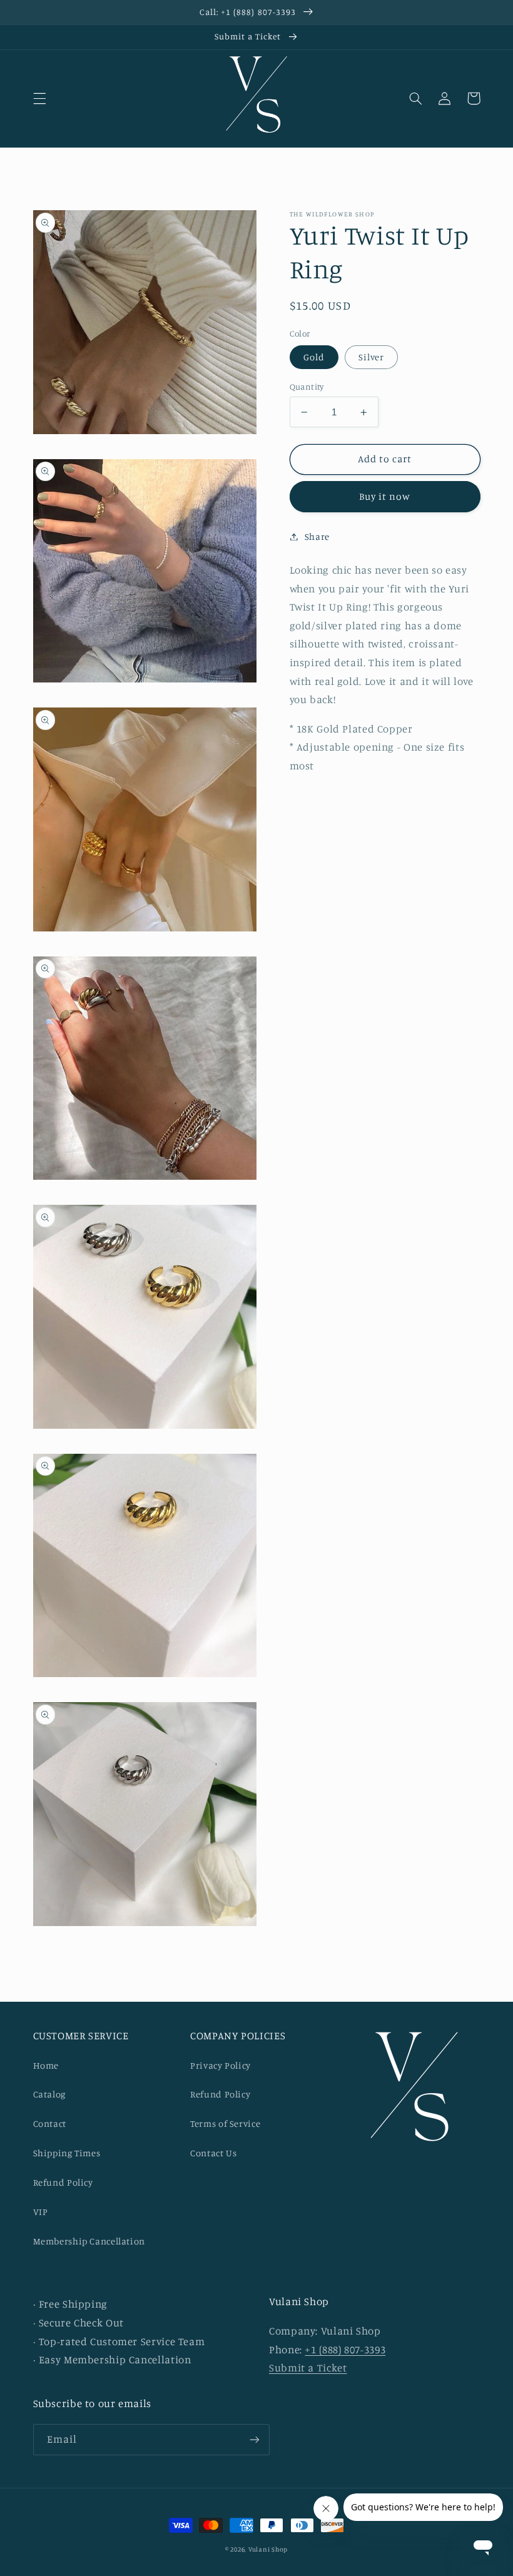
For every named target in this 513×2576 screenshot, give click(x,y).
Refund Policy (63, 2182)
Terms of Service (225, 2123)
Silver (371, 357)
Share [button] (317, 536)
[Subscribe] (254, 2439)
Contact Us (213, 2153)
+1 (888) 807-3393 (345, 2350)
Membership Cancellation (89, 2241)
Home (46, 2065)
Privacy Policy (221, 2065)
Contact (50, 2123)
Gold (314, 357)
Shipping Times (67, 2153)
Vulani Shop (268, 2549)
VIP (41, 2212)
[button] (39, 98)
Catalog (49, 2094)
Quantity (307, 387)
